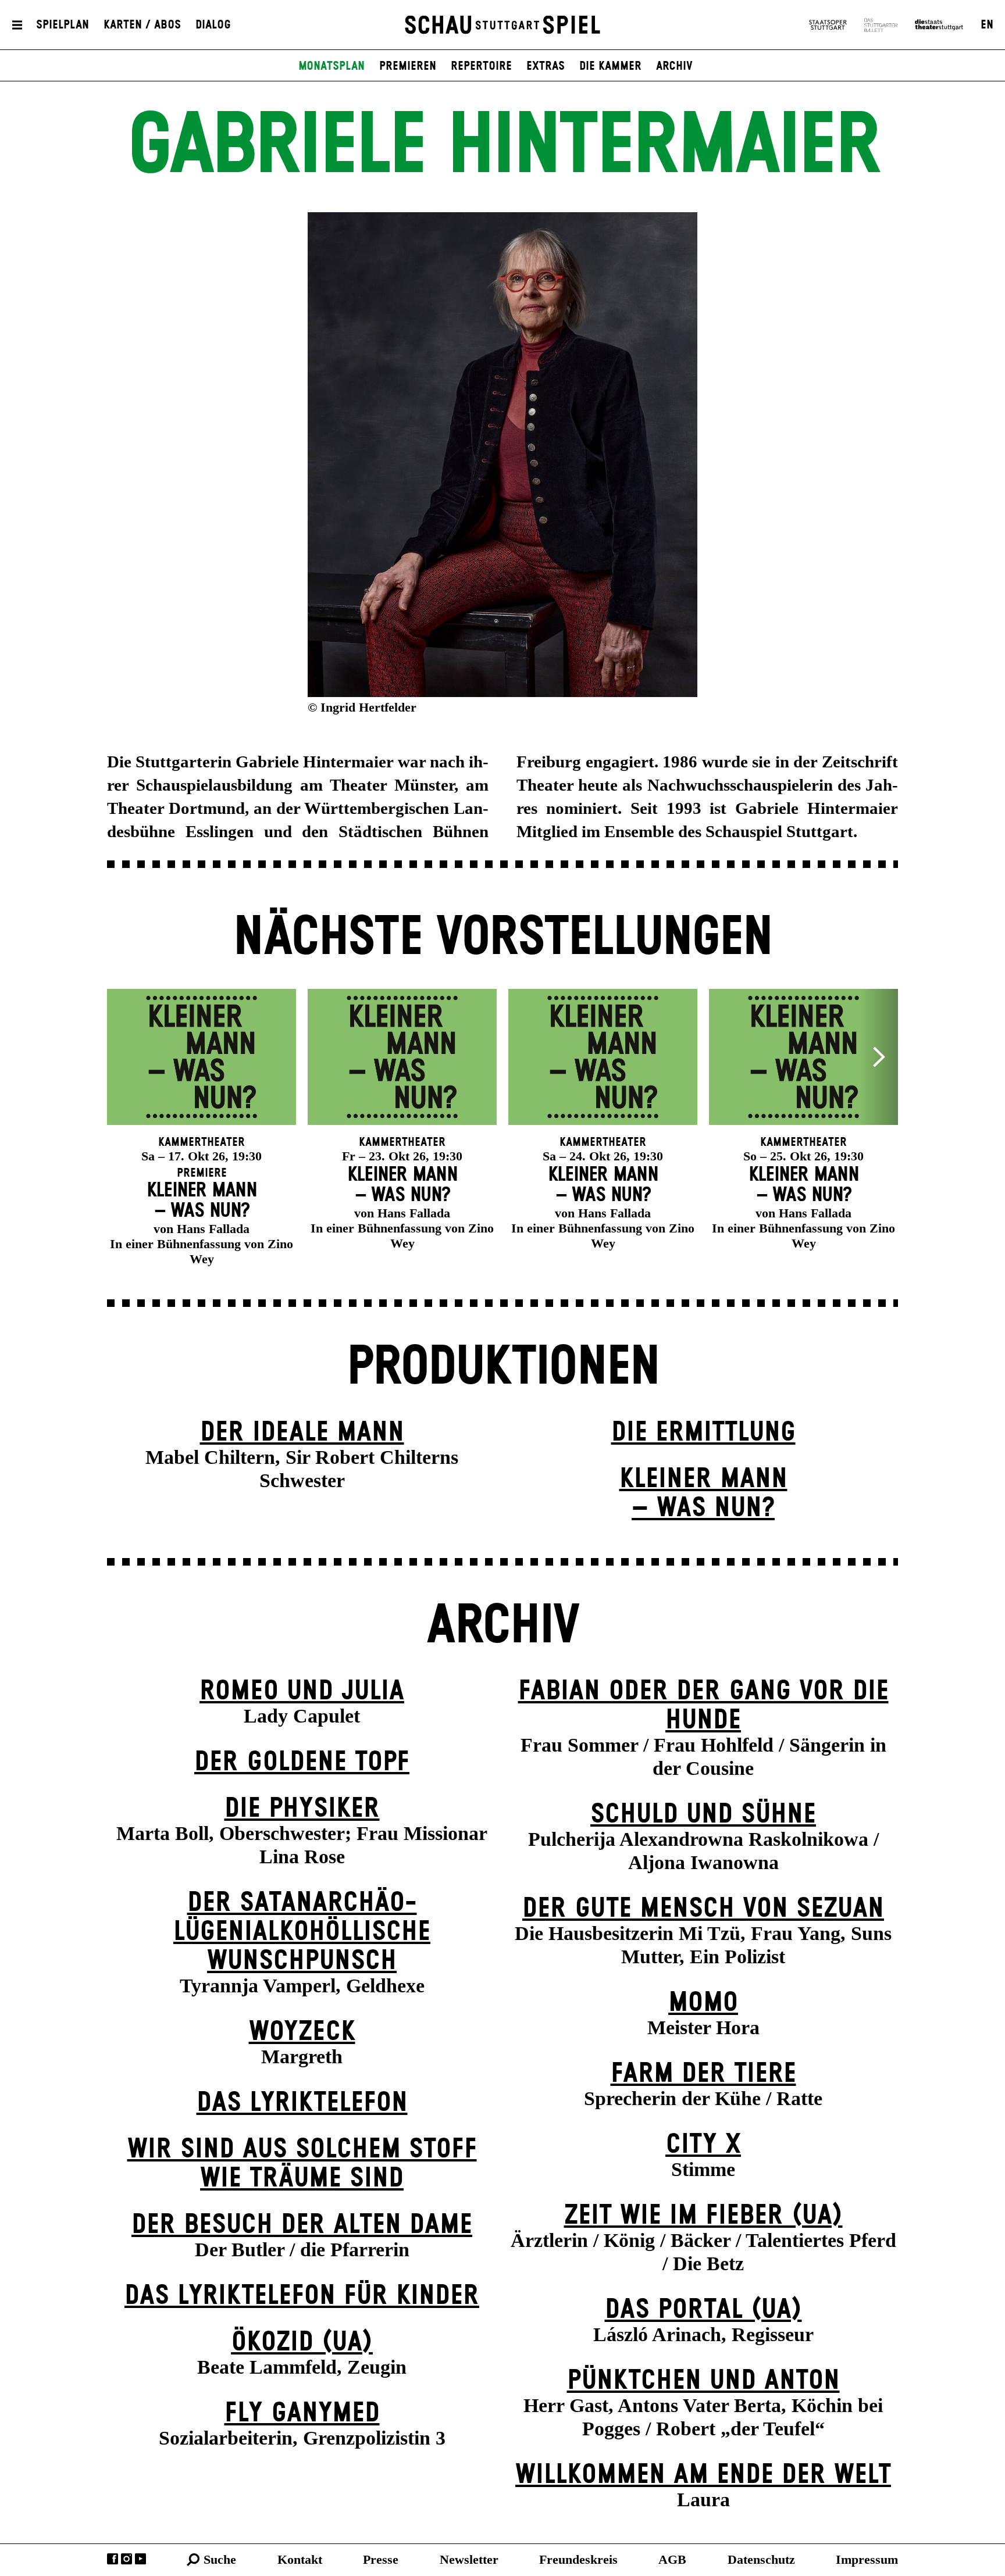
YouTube (140, 2559)
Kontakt (300, 2559)
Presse (381, 2559)
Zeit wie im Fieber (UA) (703, 2216)
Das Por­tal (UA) (703, 2310)
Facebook (113, 2559)
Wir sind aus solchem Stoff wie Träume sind (302, 2164)
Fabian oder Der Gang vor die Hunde (703, 1706)
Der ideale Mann (302, 1433)
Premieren (408, 66)
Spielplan (63, 25)
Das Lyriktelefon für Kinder (302, 2296)
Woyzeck (302, 2032)
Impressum (867, 2559)
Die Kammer (610, 66)
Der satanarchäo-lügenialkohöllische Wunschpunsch (302, 1932)
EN (987, 25)
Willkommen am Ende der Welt (703, 2475)
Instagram (126, 2559)
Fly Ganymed (302, 2414)
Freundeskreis (578, 2559)
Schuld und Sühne (703, 1815)
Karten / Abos (142, 25)
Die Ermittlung (703, 1433)
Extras (546, 66)
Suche (220, 2559)
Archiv (674, 66)
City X (703, 2145)
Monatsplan (332, 66)
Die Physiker (302, 1809)
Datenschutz (761, 2559)
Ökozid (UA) (302, 2343)
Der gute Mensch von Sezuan (703, 1909)
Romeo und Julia (302, 1691)
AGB (672, 2559)
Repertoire (481, 66)
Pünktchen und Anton (703, 2381)
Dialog (213, 25)
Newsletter (469, 2559)
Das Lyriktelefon (302, 2103)
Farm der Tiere (703, 2074)
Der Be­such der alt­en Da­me (302, 2225)
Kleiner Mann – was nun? (703, 1494)
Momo (703, 2003)
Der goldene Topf (302, 1762)
